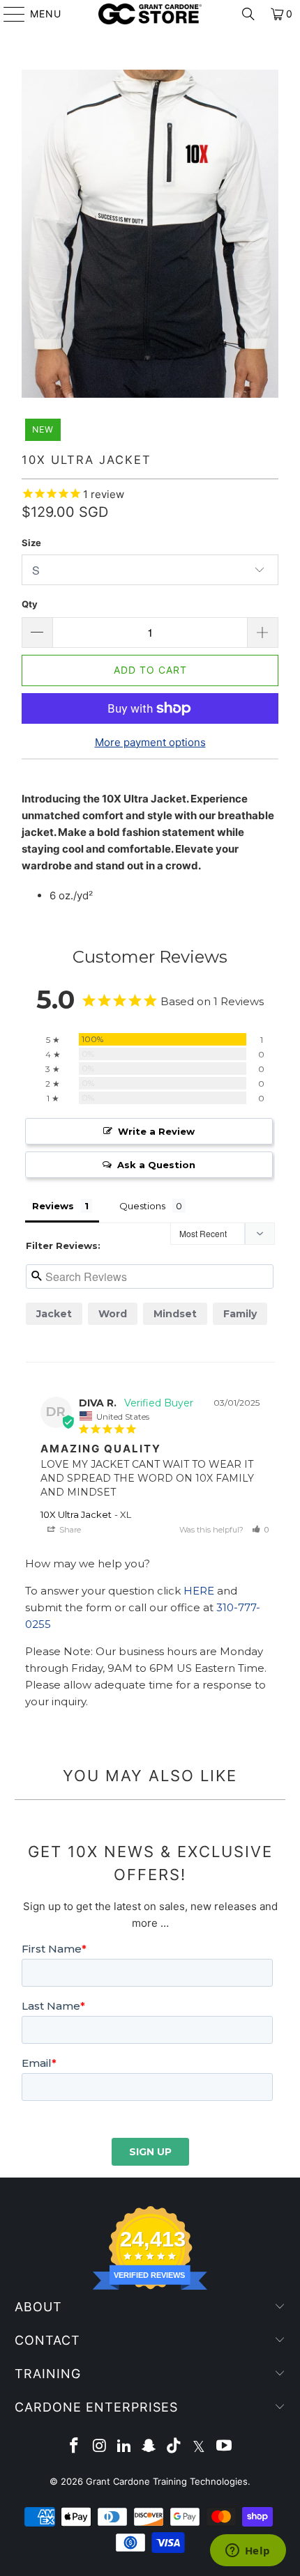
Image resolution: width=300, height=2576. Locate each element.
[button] (260, 1530)
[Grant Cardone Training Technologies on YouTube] (224, 2447)
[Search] (248, 14)
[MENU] (8, 14)
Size (31, 543)
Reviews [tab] (53, 1206)
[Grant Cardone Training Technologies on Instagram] (100, 2447)
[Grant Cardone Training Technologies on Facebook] (75, 2447)
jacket (54, 1314)
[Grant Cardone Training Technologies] (150, 14)
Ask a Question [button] (156, 1165)
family (240, 1314)
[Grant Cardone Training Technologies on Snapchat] (149, 2447)
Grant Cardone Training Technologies (167, 2481)
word (113, 1314)
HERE (199, 1591)
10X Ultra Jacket (76, 1514)
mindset (175, 1314)
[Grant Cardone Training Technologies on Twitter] (200, 2447)
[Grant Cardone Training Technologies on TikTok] (174, 2447)
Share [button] (69, 1530)
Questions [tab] (142, 1206)
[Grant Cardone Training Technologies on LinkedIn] (124, 2447)
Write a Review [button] (156, 1131)
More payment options (150, 742)
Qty (30, 604)
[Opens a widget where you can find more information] (248, 2552)
